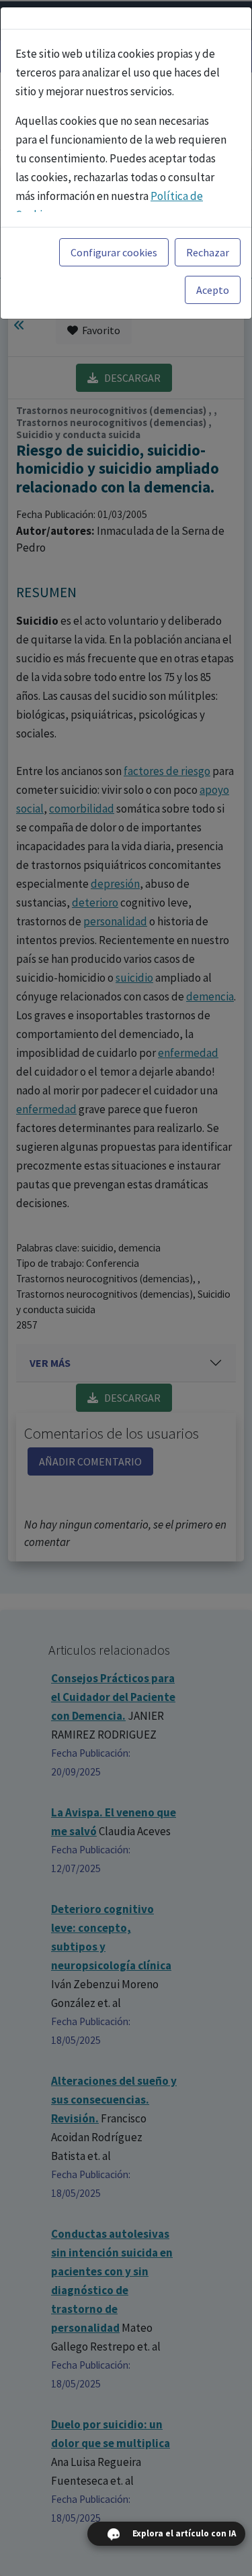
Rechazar (208, 252)
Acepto (213, 290)
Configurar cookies (114, 252)
